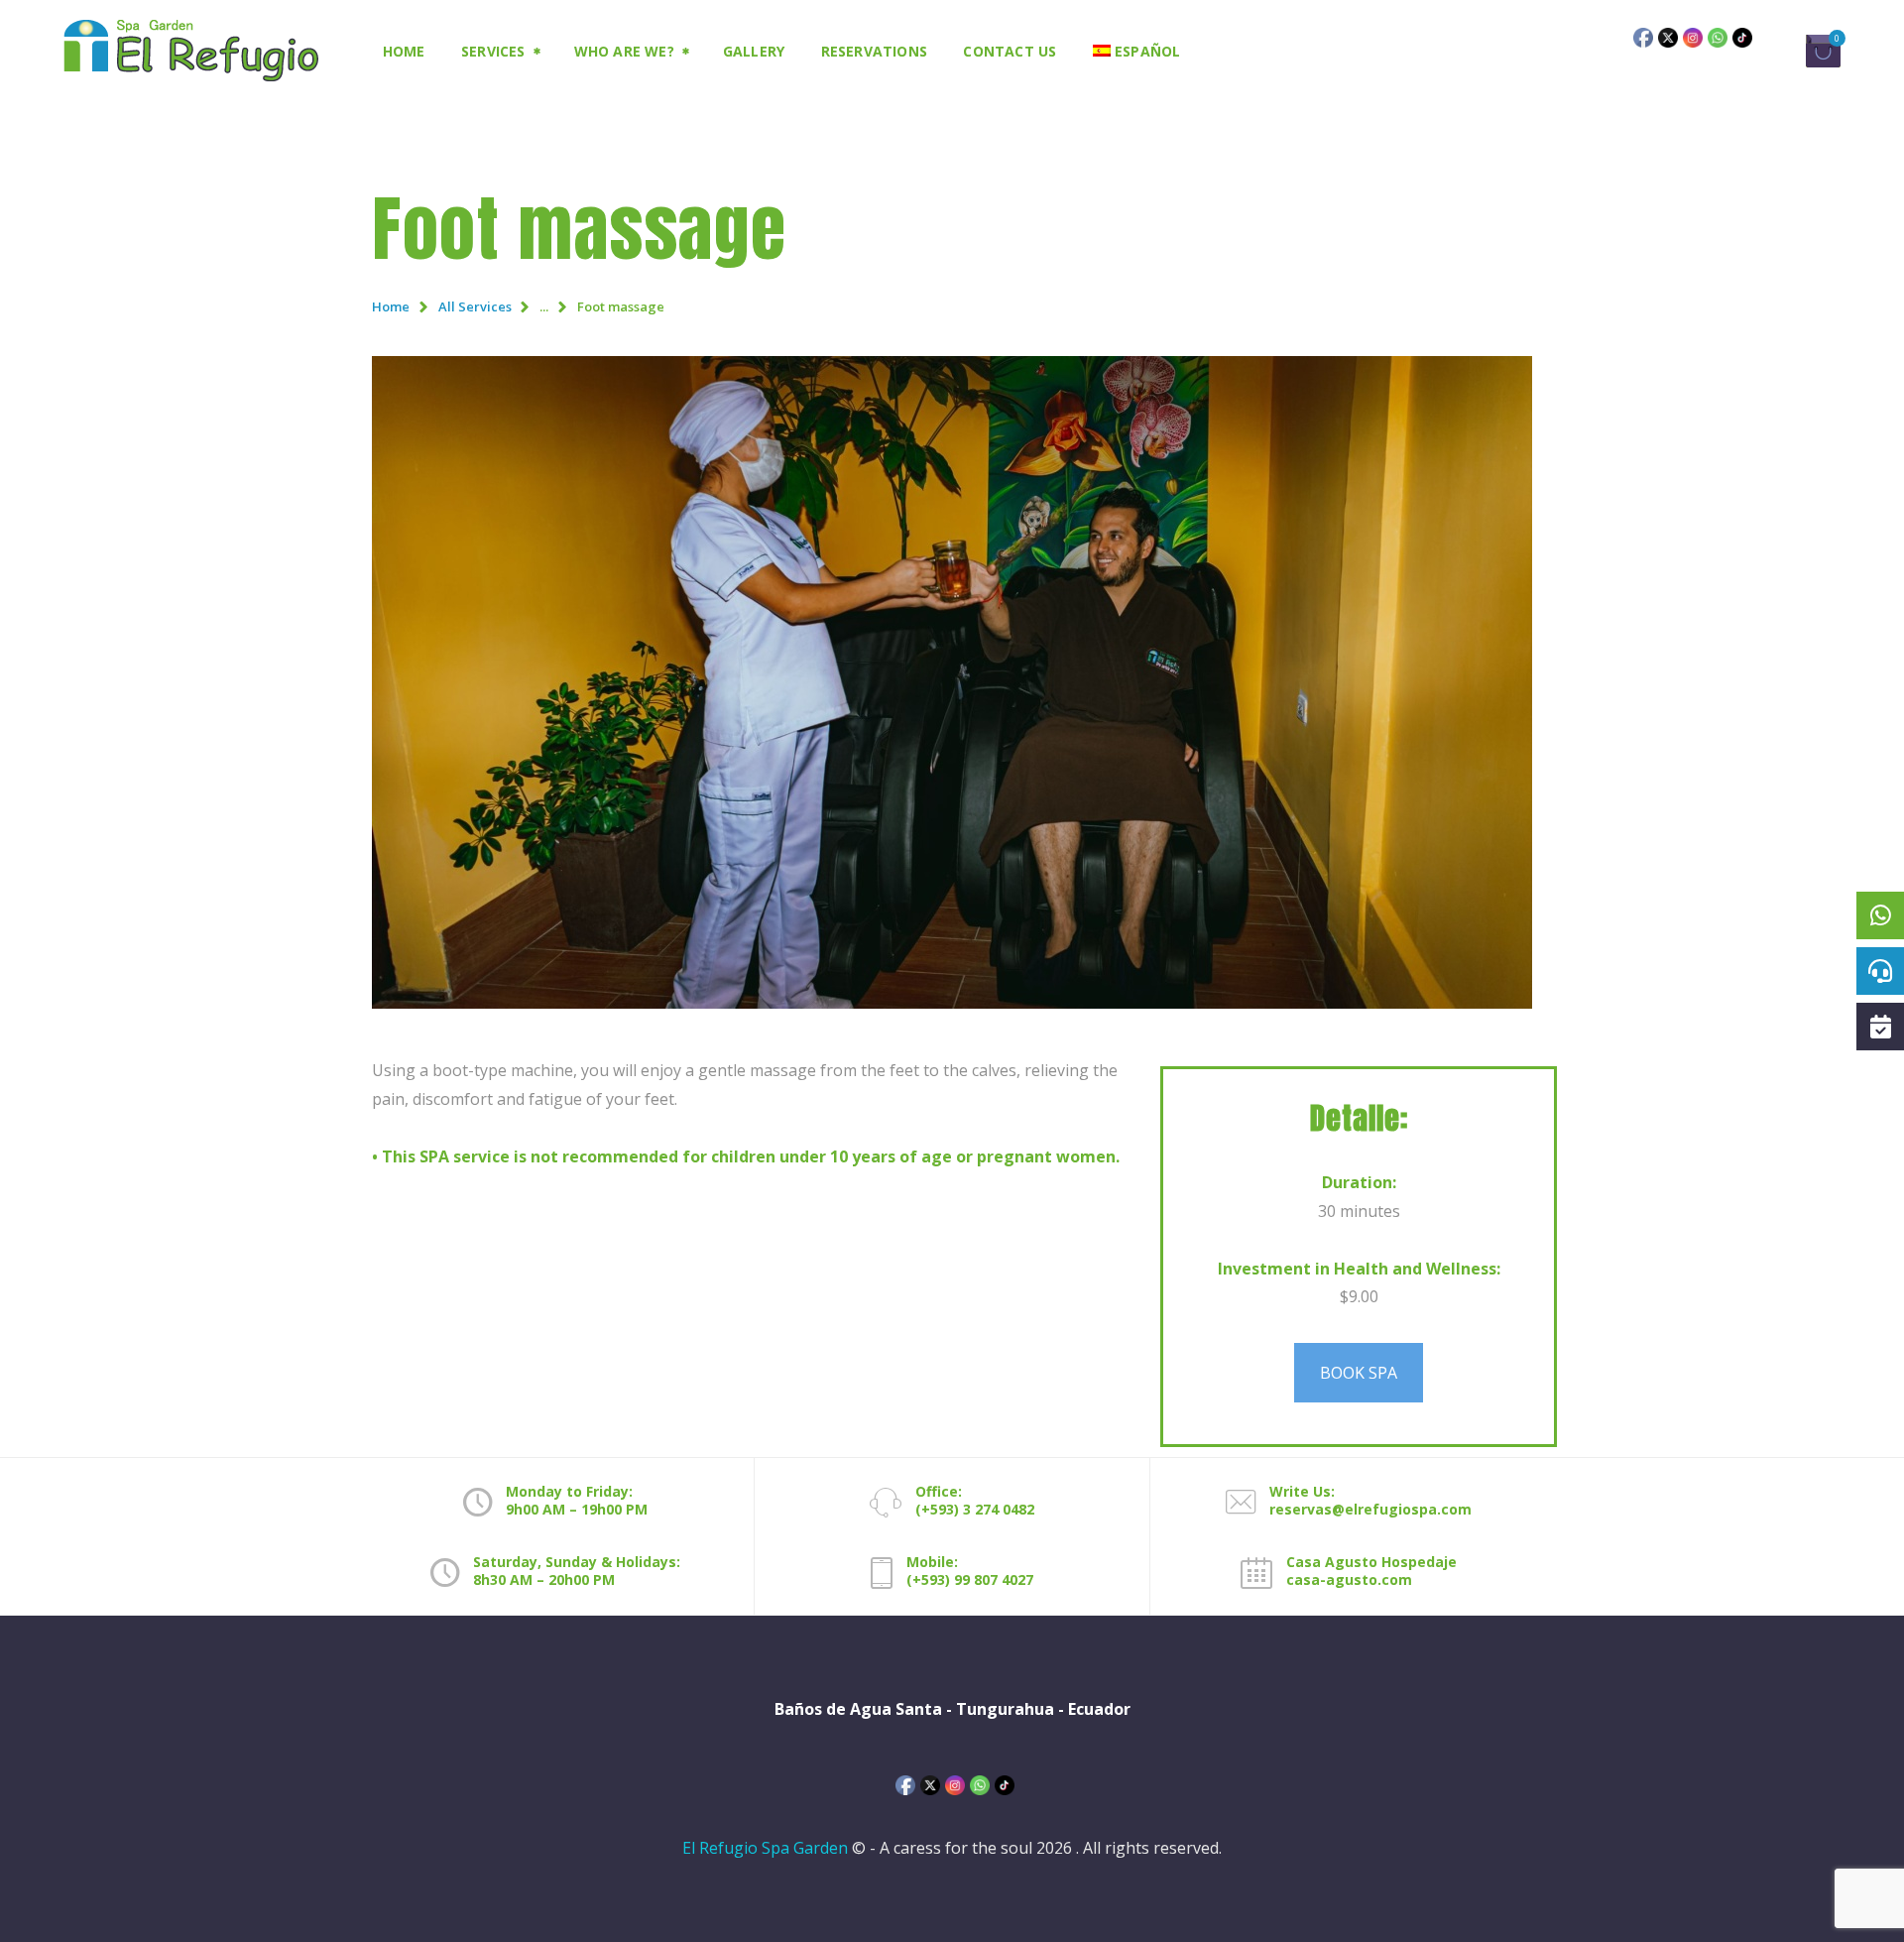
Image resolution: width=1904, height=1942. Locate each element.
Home (391, 306)
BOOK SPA (1359, 1373)
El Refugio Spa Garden (765, 1848)
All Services (475, 306)
